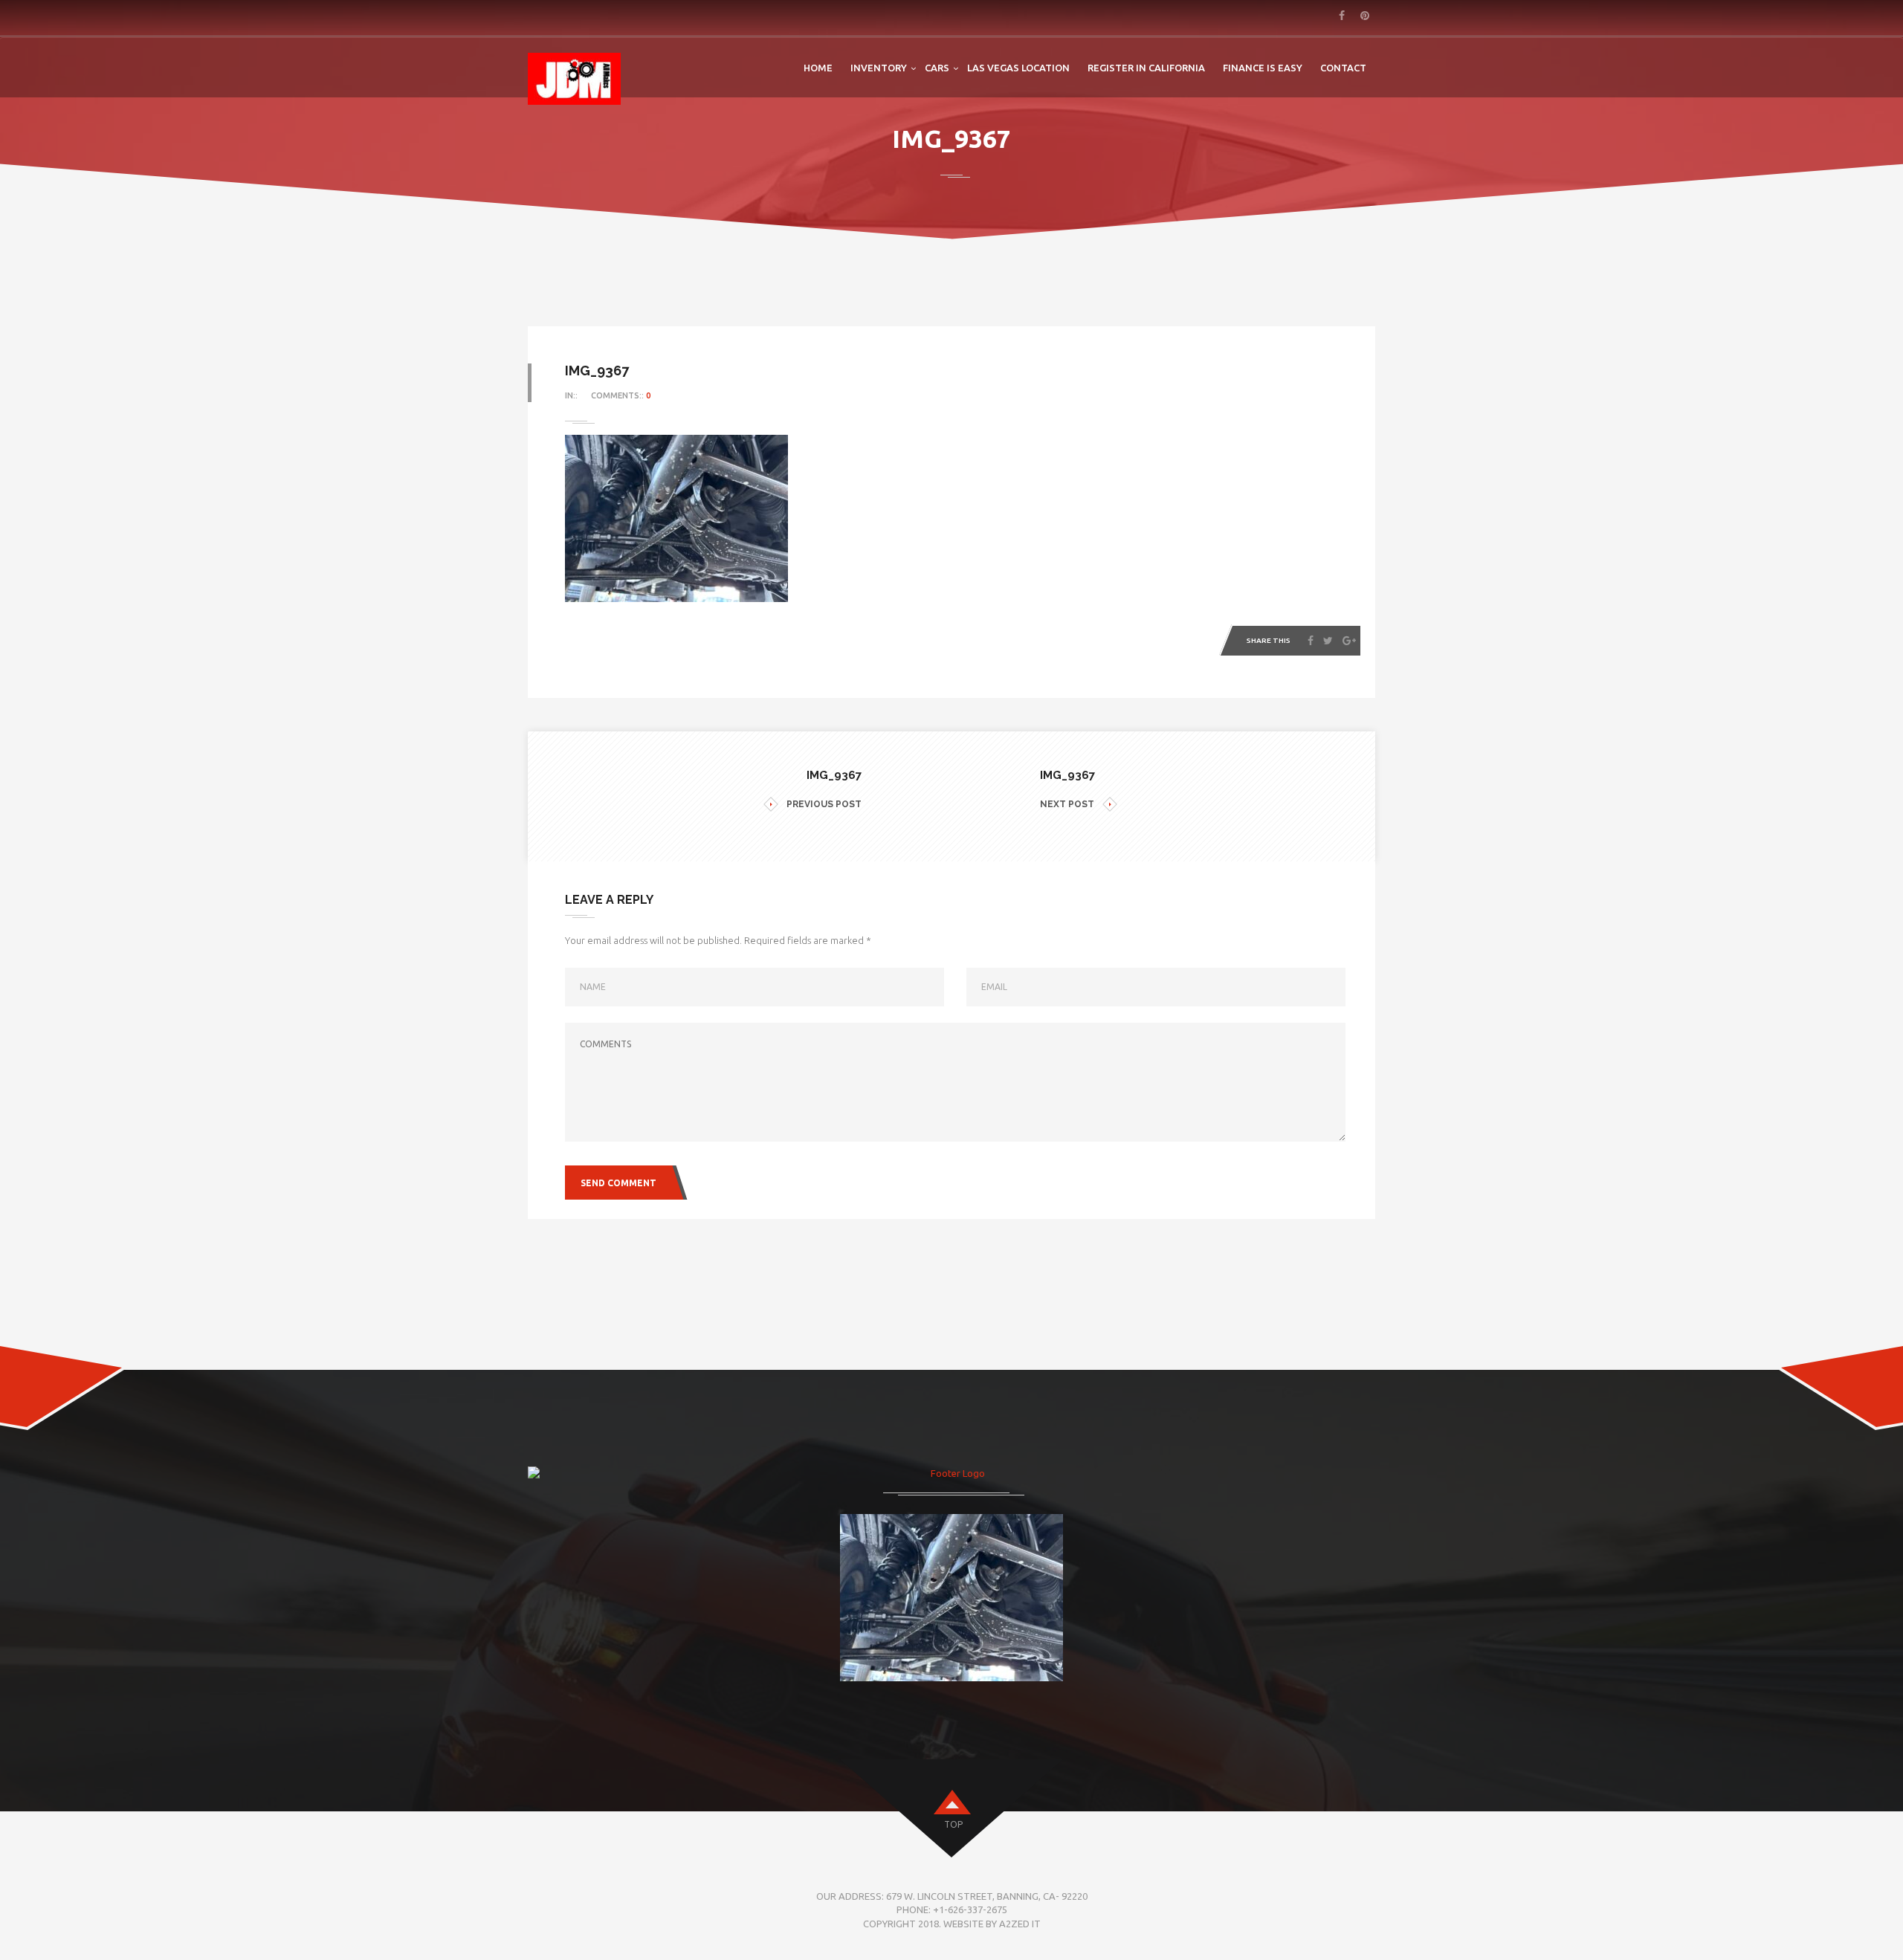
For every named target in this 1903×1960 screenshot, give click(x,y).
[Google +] (1349, 641)
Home (818, 68)
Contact (1343, 68)
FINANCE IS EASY (1263, 68)
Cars (937, 68)
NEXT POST (1067, 804)
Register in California (1146, 68)
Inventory (879, 68)
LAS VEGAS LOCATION (1018, 68)
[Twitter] (1328, 641)
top (953, 1824)
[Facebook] (1311, 641)
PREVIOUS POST (824, 804)
